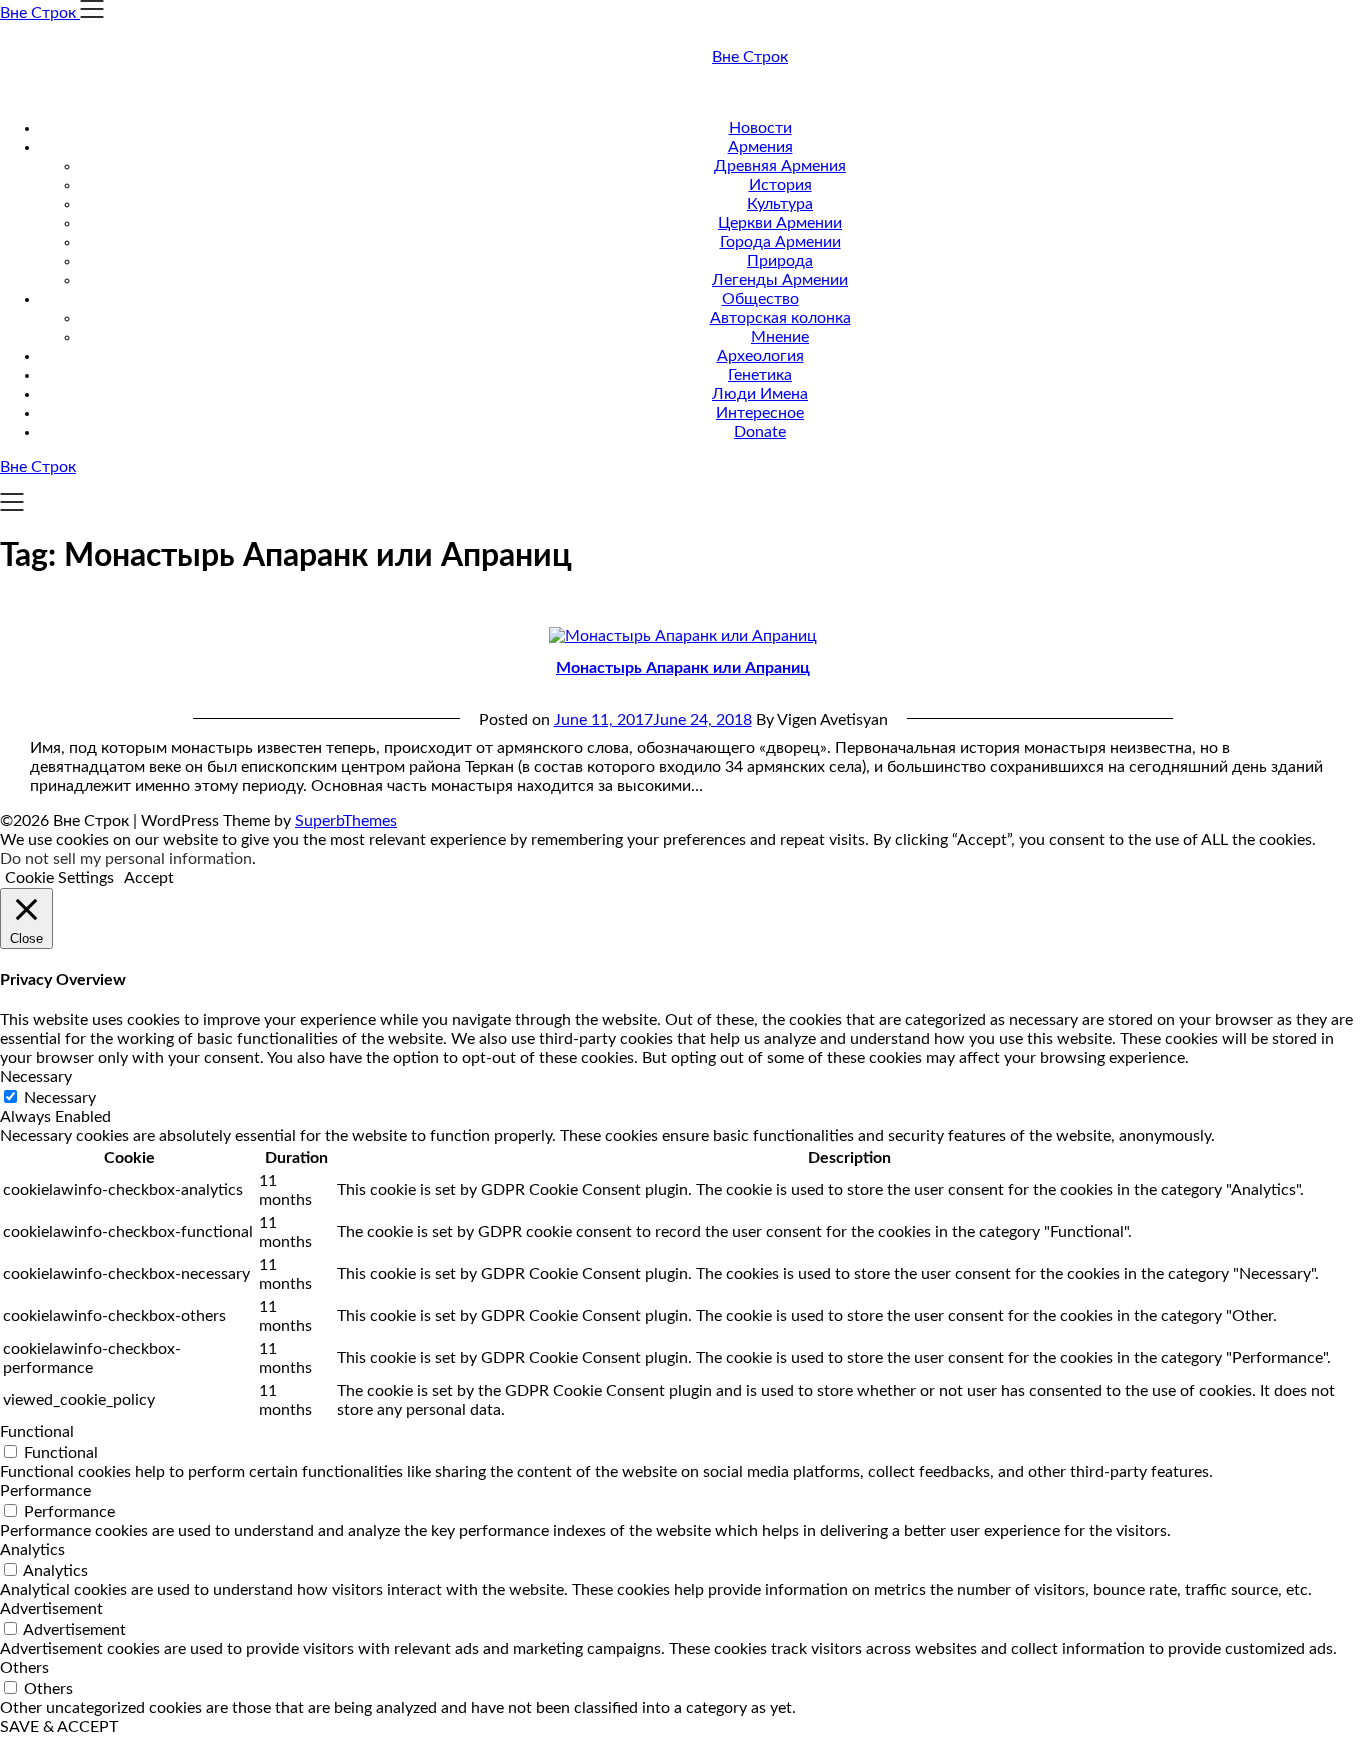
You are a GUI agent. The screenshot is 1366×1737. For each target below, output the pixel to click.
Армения (760, 147)
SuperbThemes (346, 821)
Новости (760, 128)
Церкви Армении (780, 223)
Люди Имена (760, 394)
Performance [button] (45, 1491)
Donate (760, 432)
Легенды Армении (780, 280)
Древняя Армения (780, 166)
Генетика (760, 375)
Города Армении (780, 242)
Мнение (780, 337)
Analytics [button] (32, 1550)
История (780, 185)
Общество (760, 299)
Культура (780, 204)
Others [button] (24, 1668)
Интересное (760, 413)
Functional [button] (37, 1432)
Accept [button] (149, 878)
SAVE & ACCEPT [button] (59, 1727)
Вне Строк (750, 57)
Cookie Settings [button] (59, 878)
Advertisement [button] (51, 1609)
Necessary (60, 1098)
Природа (780, 261)
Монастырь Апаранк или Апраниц (683, 668)
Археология (760, 356)
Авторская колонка (780, 318)
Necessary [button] (36, 1077)
